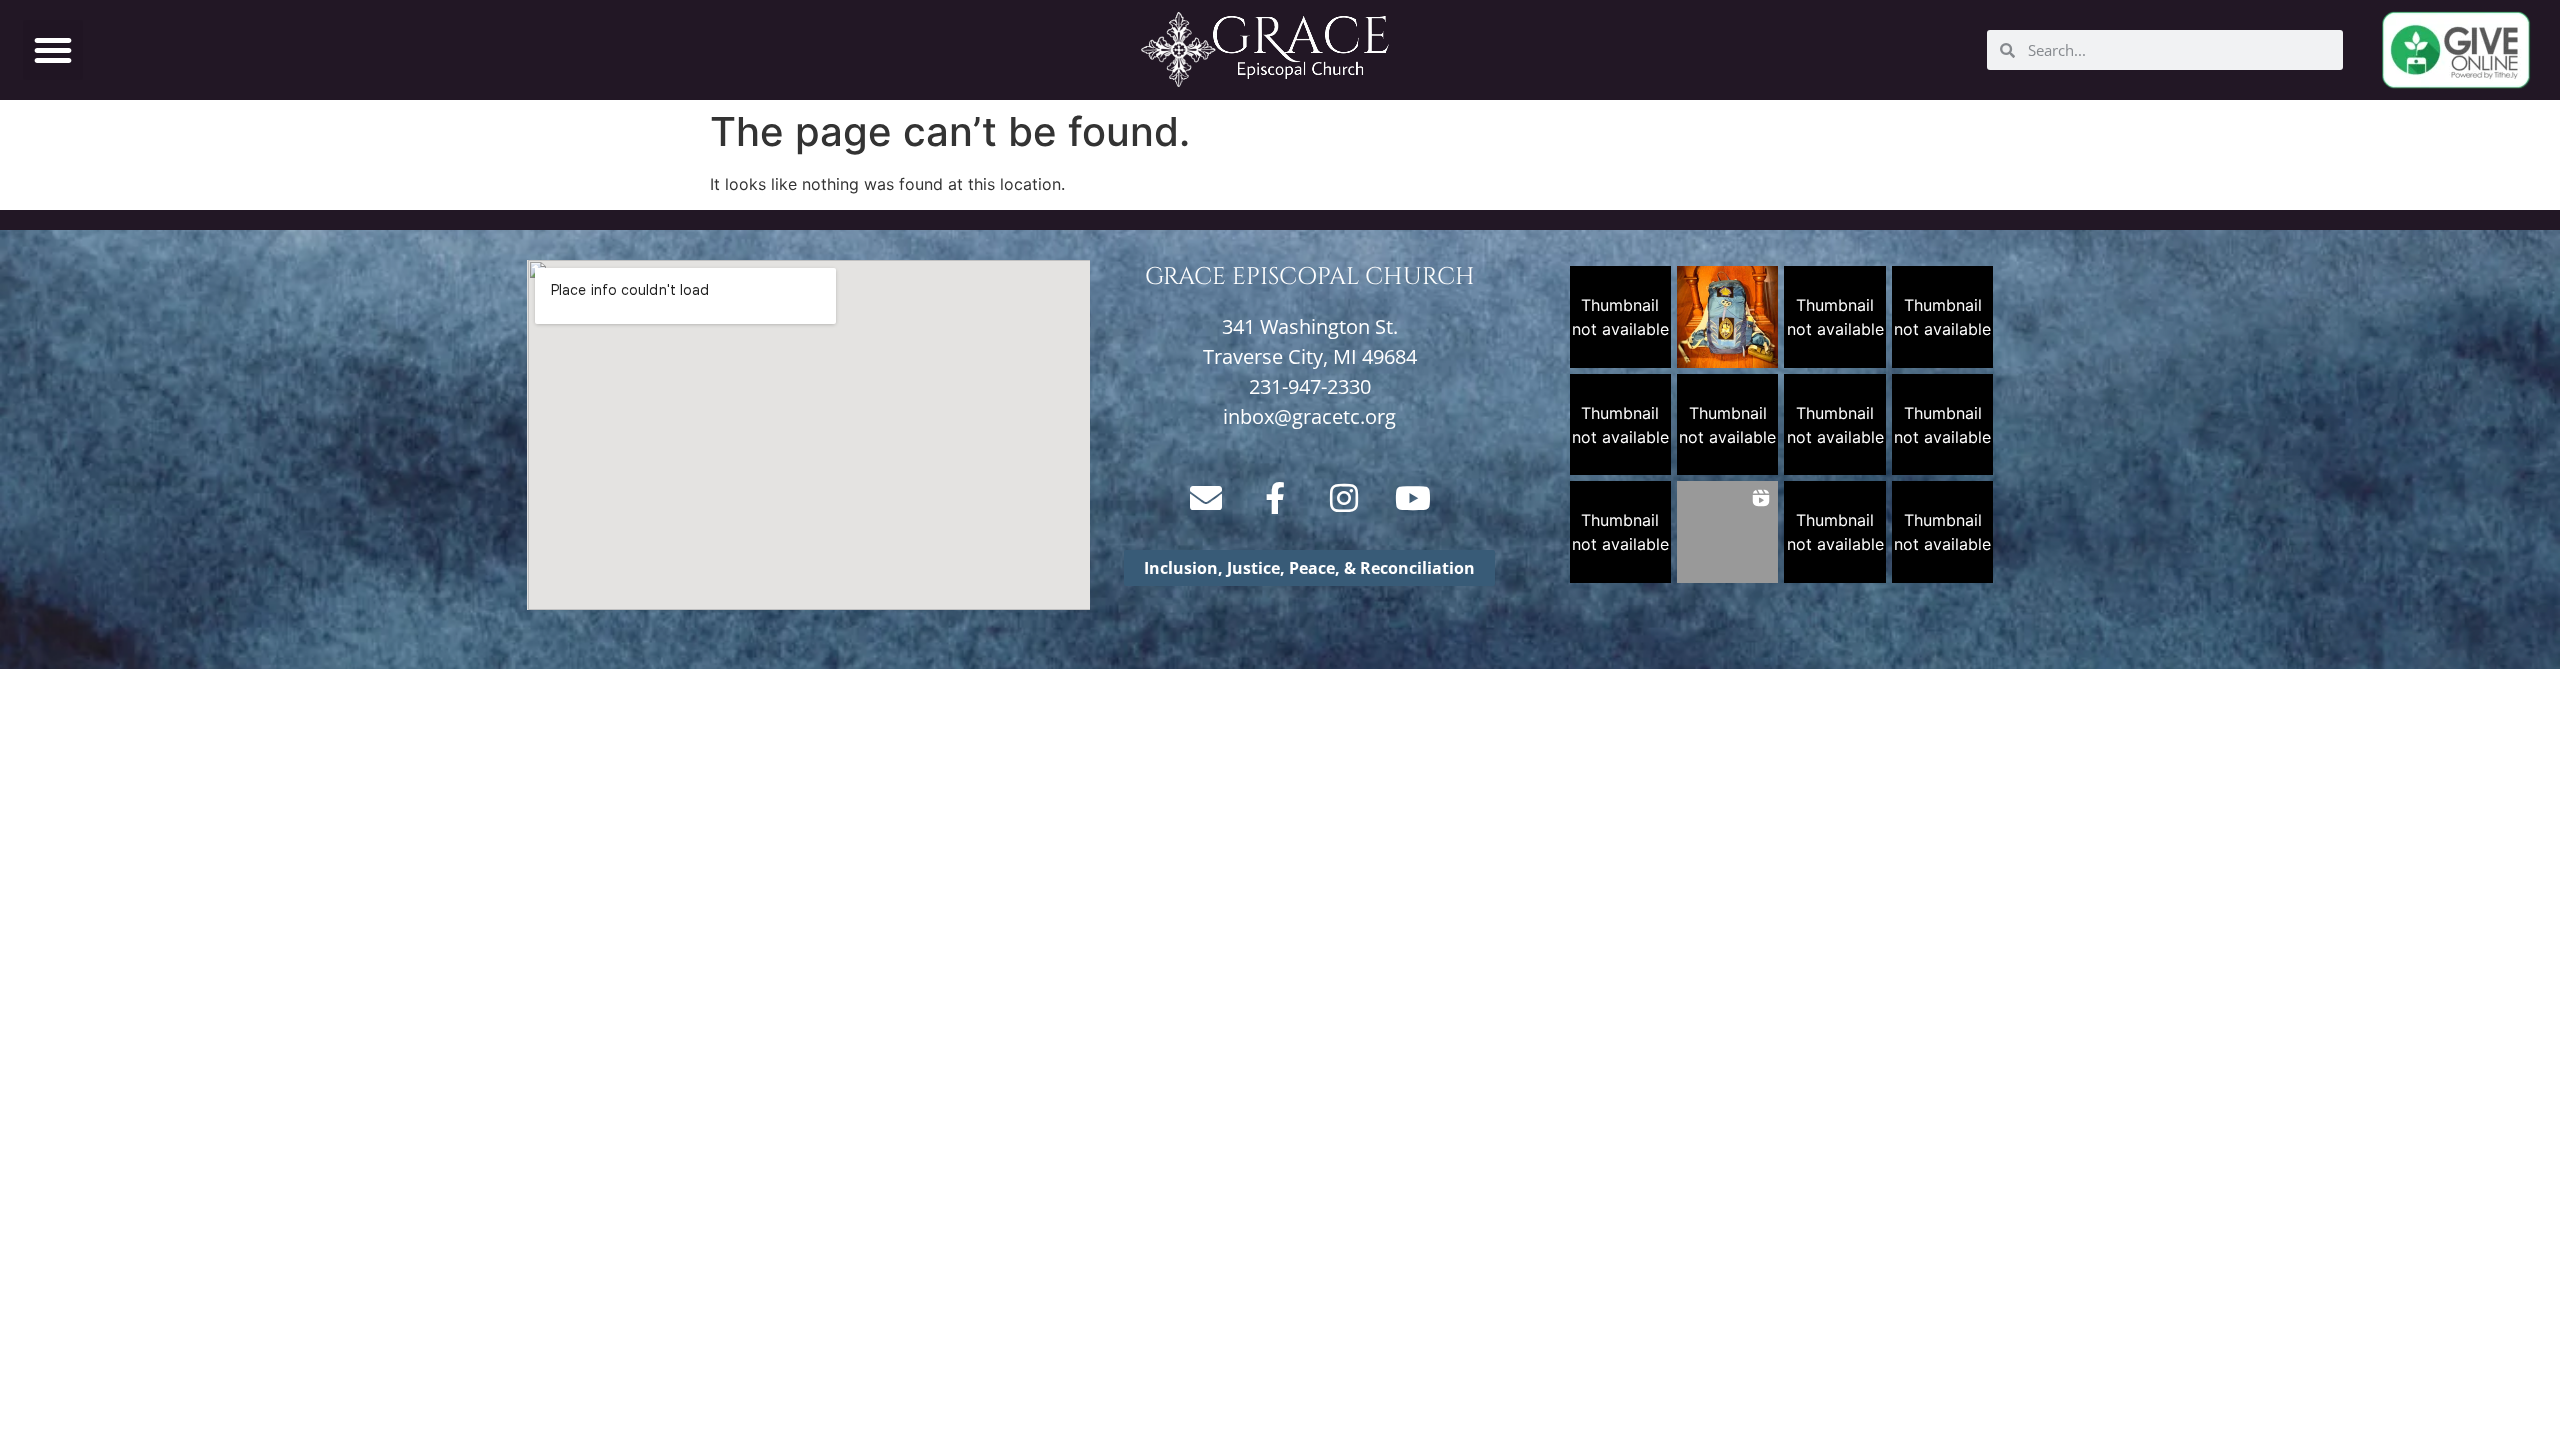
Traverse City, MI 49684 (1310, 356)
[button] (53, 50)
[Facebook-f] (1275, 498)
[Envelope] (1206, 498)
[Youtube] (1413, 498)
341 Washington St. (1310, 326)
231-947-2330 (1310, 386)
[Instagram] (1344, 498)
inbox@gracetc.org (1309, 416)
